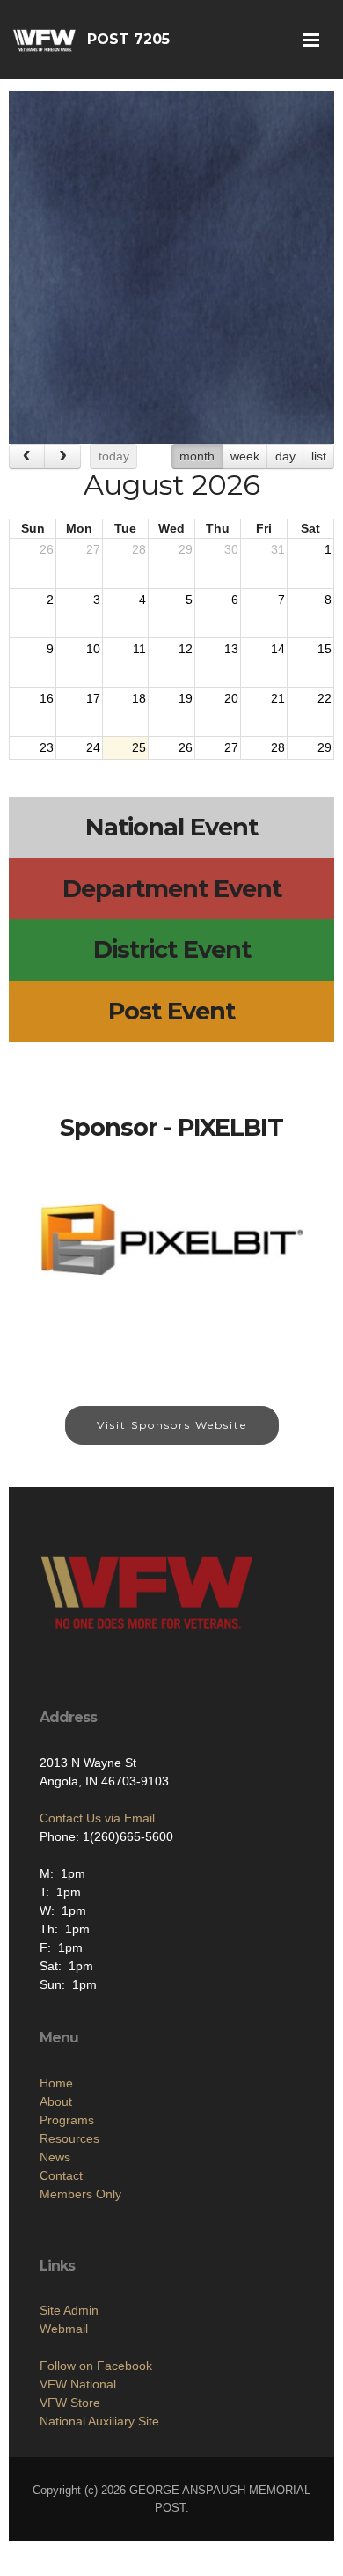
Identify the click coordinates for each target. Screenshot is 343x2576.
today (114, 456)
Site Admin (69, 2310)
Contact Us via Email (97, 1818)
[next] (62, 456)
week (245, 456)
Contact (61, 2175)
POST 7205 (128, 39)
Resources (69, 2138)
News (55, 2157)
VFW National (78, 2384)
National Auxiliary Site (99, 2421)
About (56, 2101)
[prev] (27, 456)
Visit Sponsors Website (172, 1425)
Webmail (64, 2329)
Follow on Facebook (96, 2366)
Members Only (80, 2194)
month (197, 456)
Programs (67, 2120)
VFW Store (70, 2403)
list (319, 456)
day (285, 456)
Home (56, 2083)
